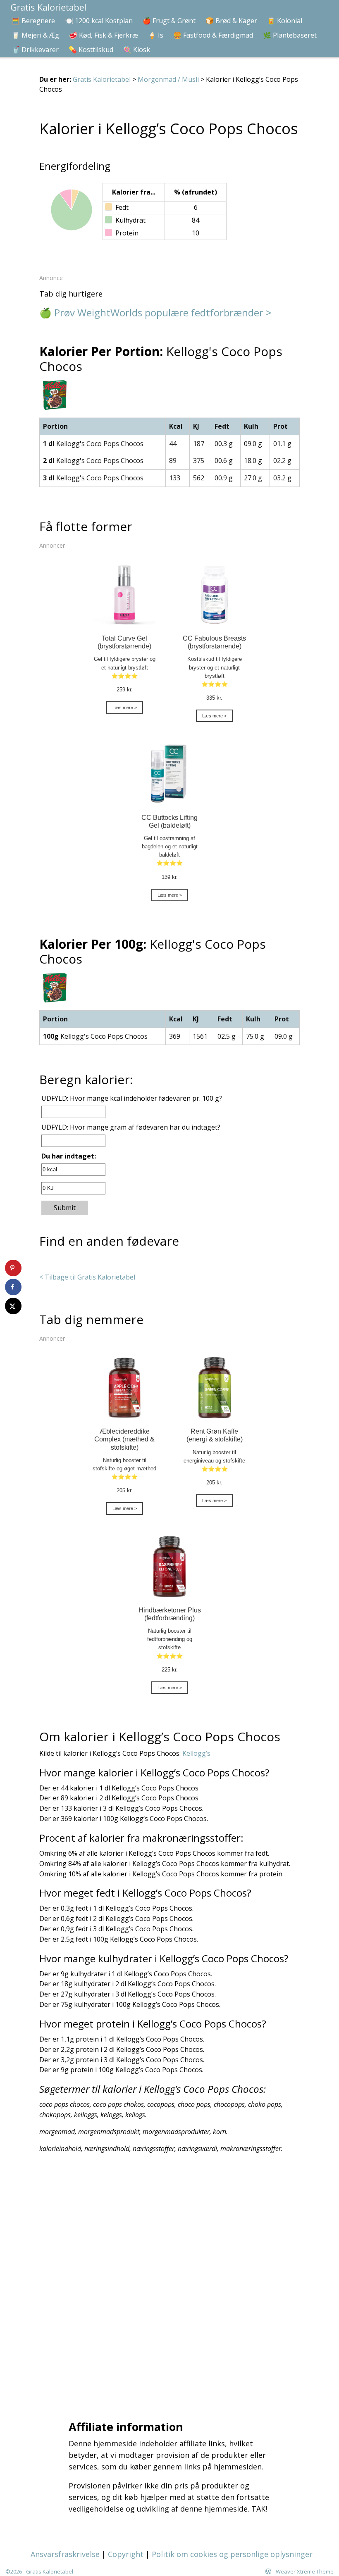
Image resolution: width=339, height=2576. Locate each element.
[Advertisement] (172, 2284)
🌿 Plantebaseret (290, 35)
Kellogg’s (196, 1753)
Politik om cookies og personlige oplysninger (232, 2554)
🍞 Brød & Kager (231, 21)
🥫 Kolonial (285, 21)
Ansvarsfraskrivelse (65, 2554)
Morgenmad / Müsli (168, 79)
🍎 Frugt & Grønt (169, 21)
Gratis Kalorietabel (102, 79)
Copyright (126, 2554)
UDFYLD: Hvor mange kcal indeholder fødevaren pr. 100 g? (132, 1098)
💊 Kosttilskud (91, 50)
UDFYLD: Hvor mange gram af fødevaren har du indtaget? (131, 1127)
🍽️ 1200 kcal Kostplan (99, 21)
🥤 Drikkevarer (35, 50)
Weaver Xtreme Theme (305, 2571)
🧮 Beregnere (33, 21)
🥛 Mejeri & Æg (35, 35)
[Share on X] (13, 1306)
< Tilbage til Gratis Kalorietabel (87, 1277)
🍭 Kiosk (137, 50)
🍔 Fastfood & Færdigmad (213, 35)
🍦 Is (156, 35)
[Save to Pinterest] (13, 1268)
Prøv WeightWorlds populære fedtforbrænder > (163, 312)
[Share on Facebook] (13, 1287)
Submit (65, 1208)
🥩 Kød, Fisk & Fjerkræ (104, 35)
